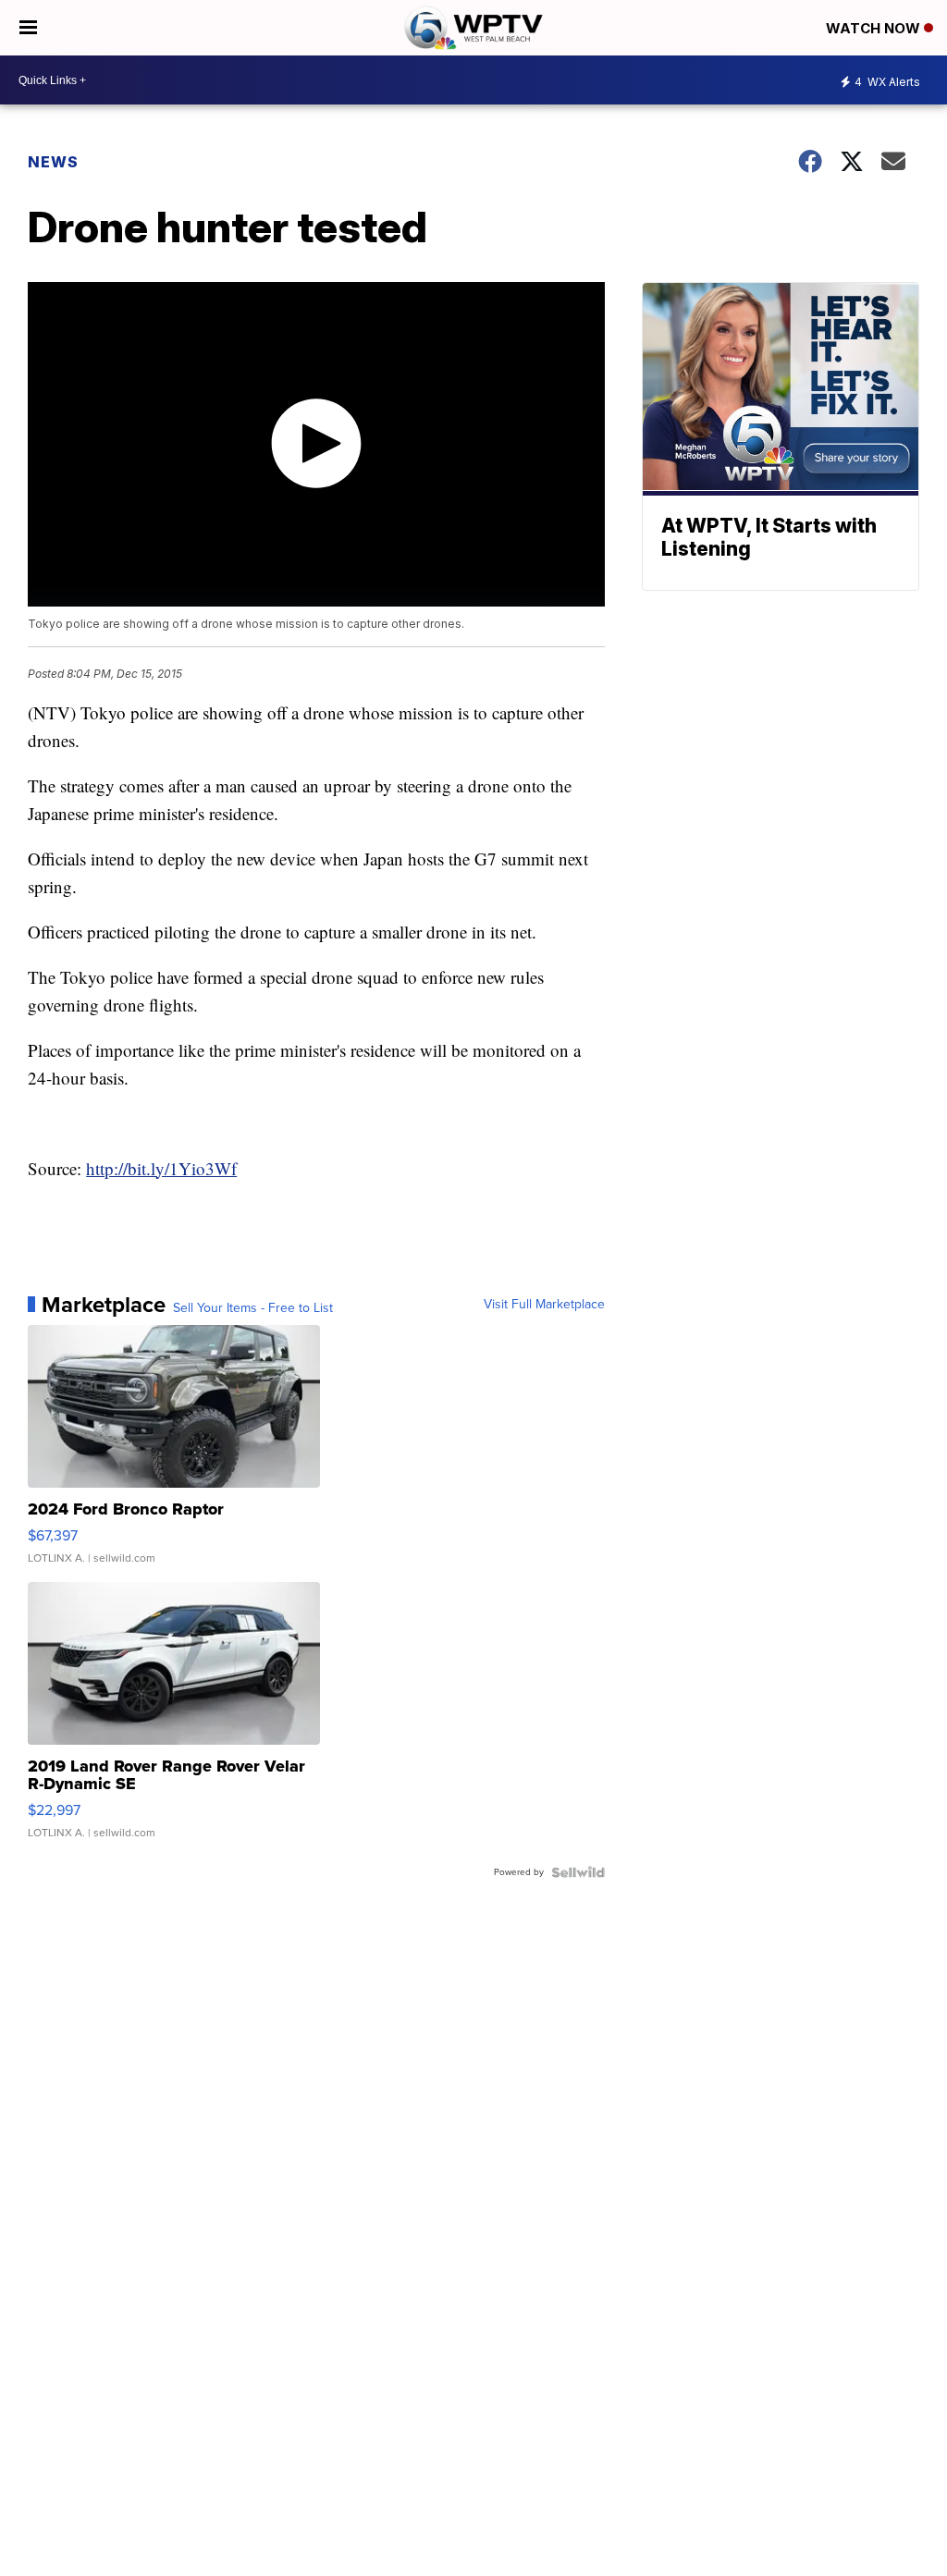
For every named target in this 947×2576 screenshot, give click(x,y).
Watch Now (875, 28)
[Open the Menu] (28, 28)
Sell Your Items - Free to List (253, 1308)
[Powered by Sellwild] (578, 1872)
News (53, 162)
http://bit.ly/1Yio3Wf (161, 1168)
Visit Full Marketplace (544, 1305)
